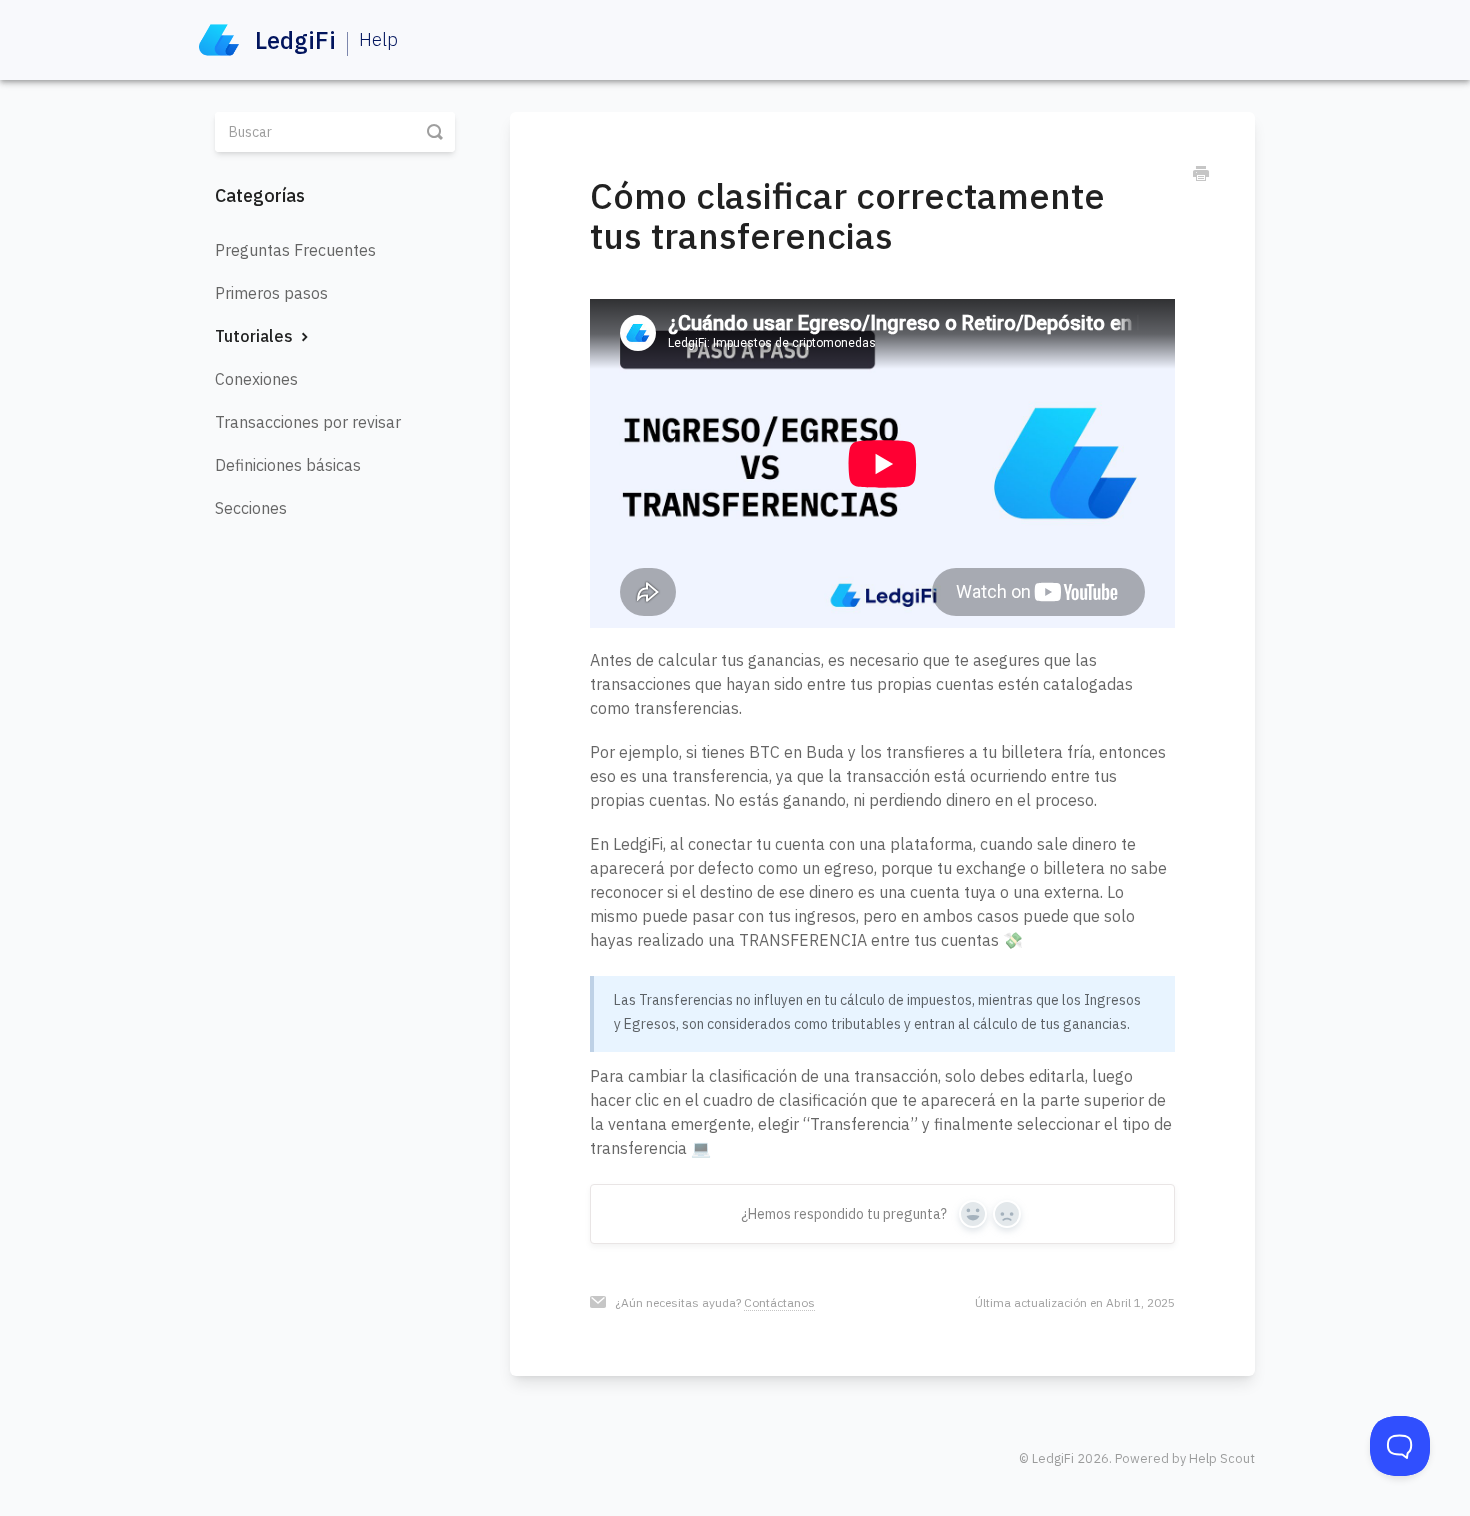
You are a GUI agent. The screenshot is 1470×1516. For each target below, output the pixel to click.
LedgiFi (1053, 1458)
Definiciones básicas (288, 465)
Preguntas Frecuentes (295, 250)
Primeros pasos (271, 293)
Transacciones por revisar (308, 422)
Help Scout (1222, 1458)
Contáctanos (779, 1302)
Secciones (251, 508)
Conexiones (256, 379)
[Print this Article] (1201, 176)
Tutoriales (256, 336)
